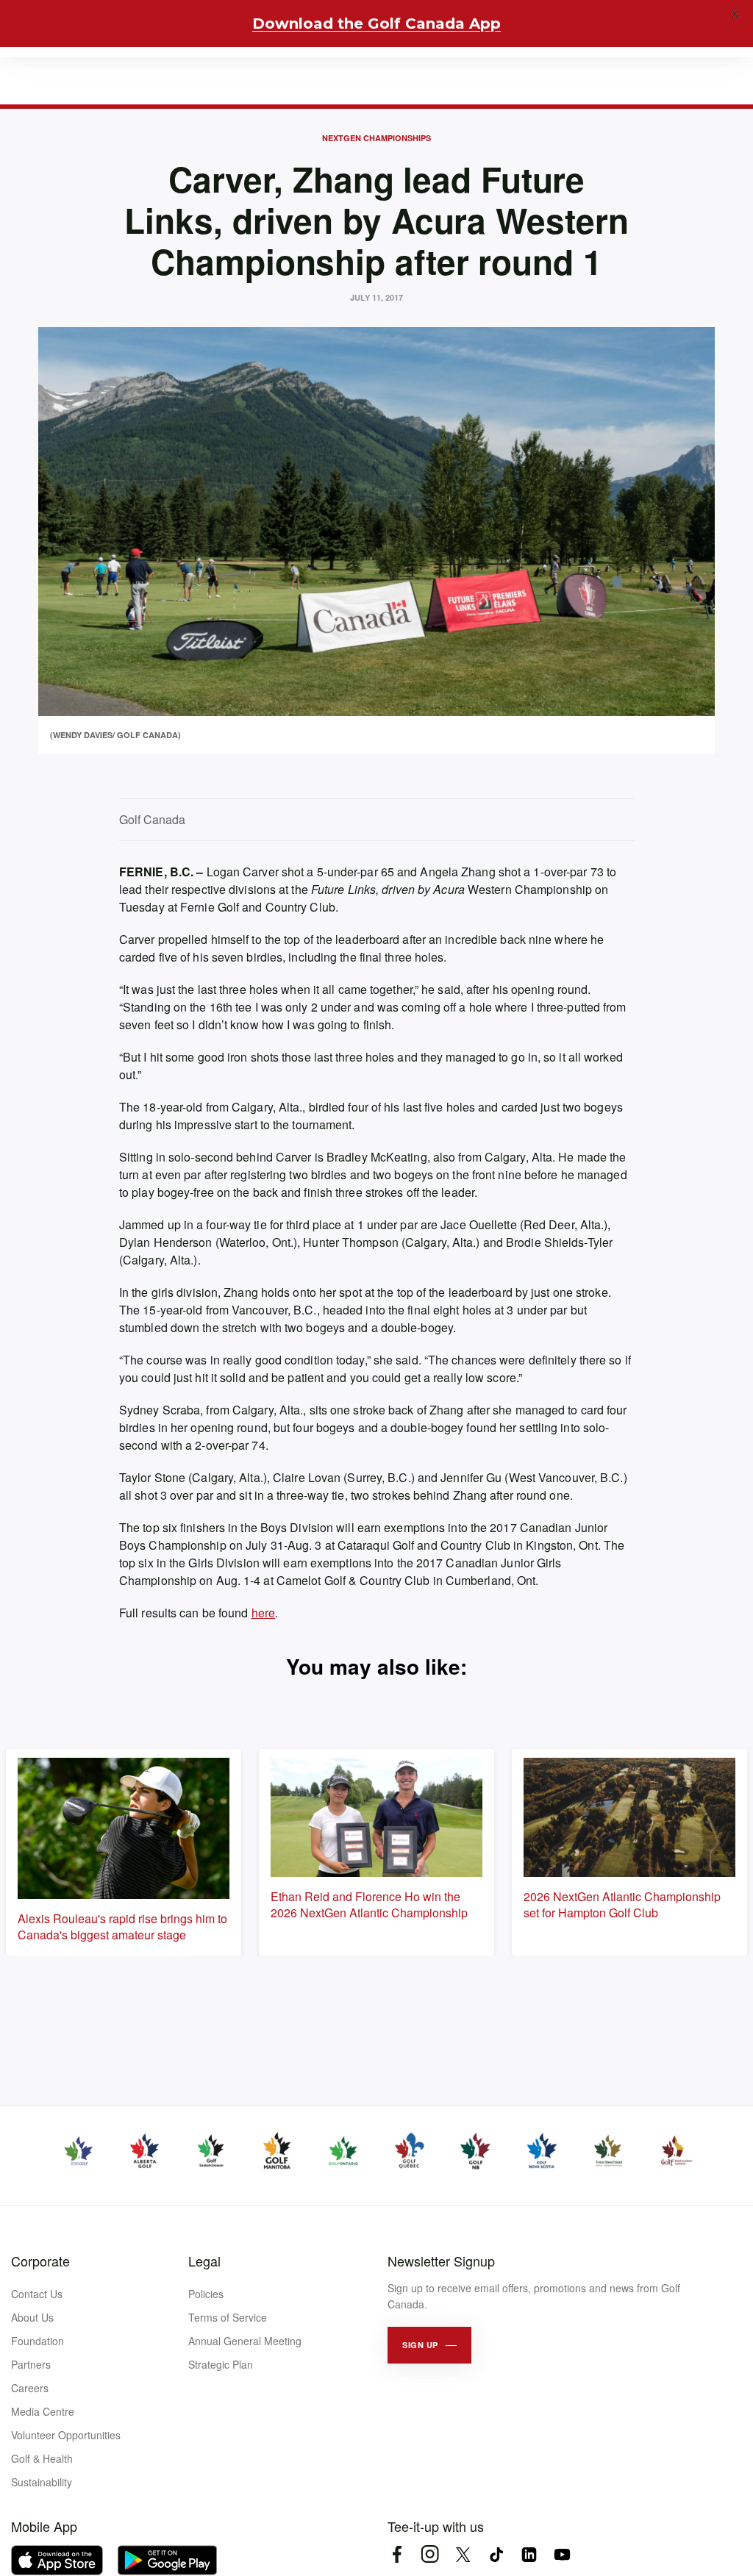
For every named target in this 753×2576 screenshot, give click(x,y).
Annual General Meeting (245, 2341)
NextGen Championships (376, 138)
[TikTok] (496, 2554)
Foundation (38, 2341)
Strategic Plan (221, 2364)
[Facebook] (397, 2554)
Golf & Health (42, 2458)
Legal (204, 2261)
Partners (31, 2364)
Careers (30, 2388)
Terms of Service (228, 2317)
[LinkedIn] (529, 2554)
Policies (206, 2294)
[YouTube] (562, 2554)
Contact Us (37, 2294)
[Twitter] (463, 2554)
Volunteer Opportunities (66, 2435)
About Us (32, 2317)
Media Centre (43, 2411)
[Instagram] (430, 2554)
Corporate (40, 2261)
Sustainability (42, 2482)
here (263, 1613)
